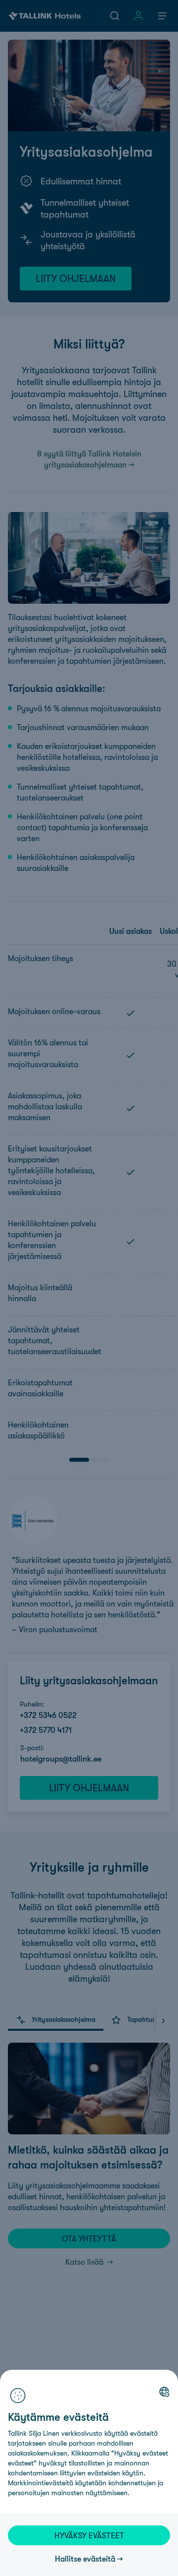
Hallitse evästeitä (85, 2559)
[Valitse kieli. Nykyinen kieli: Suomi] (164, 2392)
